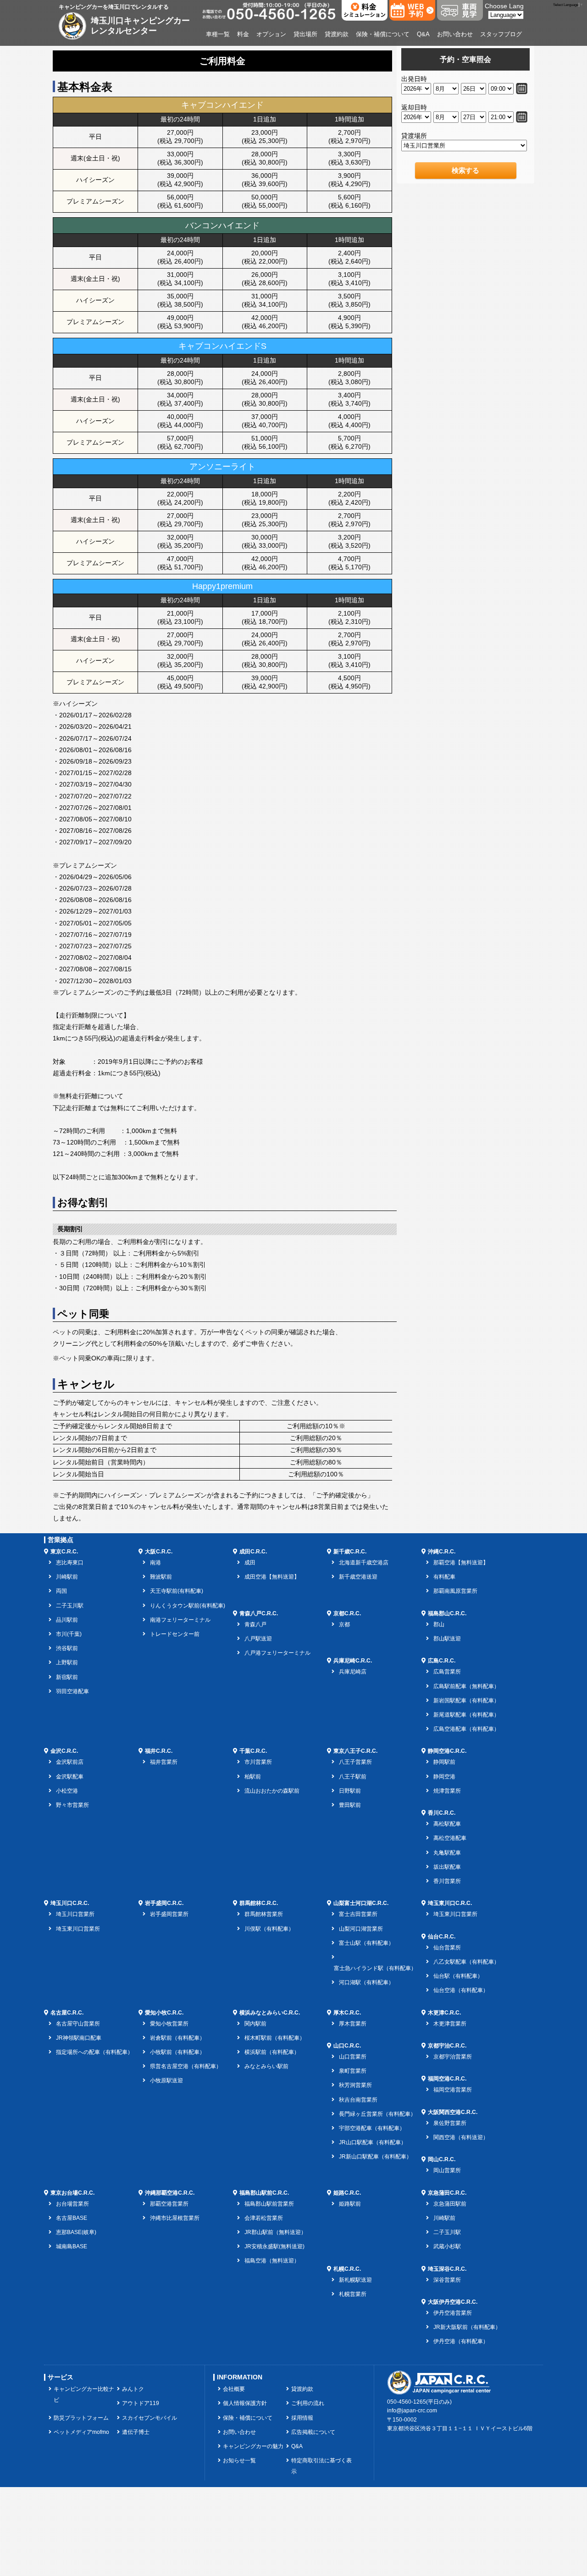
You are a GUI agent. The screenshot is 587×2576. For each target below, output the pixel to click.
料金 (243, 34)
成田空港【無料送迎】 (272, 1577)
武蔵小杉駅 (447, 2246)
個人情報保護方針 (245, 2403)
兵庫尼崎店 (353, 1672)
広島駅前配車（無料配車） (466, 1686)
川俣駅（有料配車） (269, 1929)
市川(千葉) (69, 1634)
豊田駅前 (350, 1805)
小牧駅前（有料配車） (177, 2052)
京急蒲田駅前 (450, 2204)
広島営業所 (447, 1672)
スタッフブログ (501, 34)
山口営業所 (353, 2057)
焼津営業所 (447, 1791)
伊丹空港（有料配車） (461, 2341)
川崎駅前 (67, 1577)
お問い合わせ (455, 34)
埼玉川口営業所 (75, 1914)
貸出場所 (305, 34)
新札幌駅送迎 (355, 2280)
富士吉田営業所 (358, 1914)
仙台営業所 (447, 1948)
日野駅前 (350, 1791)
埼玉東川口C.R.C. (450, 1903)
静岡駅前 (444, 1762)
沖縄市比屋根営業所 (175, 2218)
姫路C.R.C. (347, 2193)
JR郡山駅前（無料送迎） (275, 2232)
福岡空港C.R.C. (447, 2079)
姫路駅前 (350, 2204)
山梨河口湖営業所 (361, 1929)
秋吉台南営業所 (358, 2100)
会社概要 (234, 2389)
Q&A (423, 34)
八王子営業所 (355, 1762)
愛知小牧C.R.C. (164, 2013)
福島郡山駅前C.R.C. (264, 2193)
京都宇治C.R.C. (447, 2046)
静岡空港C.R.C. (447, 1751)
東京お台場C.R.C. (72, 2193)
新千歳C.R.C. (350, 1552)
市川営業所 (258, 1762)
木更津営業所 (450, 2024)
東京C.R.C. (64, 1552)
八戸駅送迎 (258, 1639)
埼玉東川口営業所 (78, 1929)
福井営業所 (164, 1762)
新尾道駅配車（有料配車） (466, 1715)
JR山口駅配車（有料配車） (373, 2142)
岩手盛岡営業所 (169, 1914)
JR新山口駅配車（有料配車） (375, 2157)
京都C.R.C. (347, 1613)
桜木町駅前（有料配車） (275, 2038)
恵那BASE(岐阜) (76, 2232)
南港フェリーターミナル (180, 1620)
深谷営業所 (447, 2280)
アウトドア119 (141, 2403)
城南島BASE (72, 2246)
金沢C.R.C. (64, 1751)
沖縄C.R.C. (442, 1552)
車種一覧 (218, 34)
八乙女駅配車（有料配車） (466, 1962)
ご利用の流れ (308, 2403)
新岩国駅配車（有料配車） (466, 1701)
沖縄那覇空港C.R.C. (170, 2193)
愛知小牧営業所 (169, 2024)
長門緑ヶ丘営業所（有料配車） (377, 2114)
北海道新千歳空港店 (364, 1563)
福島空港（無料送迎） (272, 2261)
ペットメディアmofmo (81, 2432)
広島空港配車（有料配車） (466, 1729)
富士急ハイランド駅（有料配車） (375, 1968)
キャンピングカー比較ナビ (84, 2394)
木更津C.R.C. (444, 2013)
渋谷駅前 (67, 1648)
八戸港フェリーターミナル (277, 1653)
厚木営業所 (353, 2024)
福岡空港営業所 (453, 2090)
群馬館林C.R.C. (259, 1903)
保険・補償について (383, 34)
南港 (155, 1563)
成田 (250, 1563)
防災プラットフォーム (81, 2418)
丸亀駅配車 (447, 1853)
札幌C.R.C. (347, 2269)
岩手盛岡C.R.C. (164, 1903)
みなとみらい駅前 (266, 2066)
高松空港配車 (450, 1838)
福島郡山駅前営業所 (269, 2204)
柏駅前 (253, 1777)
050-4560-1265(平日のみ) (419, 2402)
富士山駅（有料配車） (366, 1943)
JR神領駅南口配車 (79, 2038)
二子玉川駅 (70, 1606)
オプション (271, 34)
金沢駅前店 (70, 1762)
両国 (61, 1591)
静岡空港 (444, 1777)
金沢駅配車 (70, 1777)
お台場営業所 (72, 2204)
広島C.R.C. (442, 1661)
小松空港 (67, 1791)
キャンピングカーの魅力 (253, 2446)
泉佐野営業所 (450, 2123)
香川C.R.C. (442, 1813)
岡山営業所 (447, 2170)
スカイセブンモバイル (150, 2418)
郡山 (439, 1624)
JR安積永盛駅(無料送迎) (274, 2246)
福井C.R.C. (159, 1751)
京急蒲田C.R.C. (447, 2193)
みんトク (133, 2389)
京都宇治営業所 (453, 2057)
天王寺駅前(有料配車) (177, 1591)
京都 (344, 1624)
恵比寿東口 (70, 1563)
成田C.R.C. (253, 1552)
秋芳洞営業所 (355, 2085)
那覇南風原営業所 (455, 1591)
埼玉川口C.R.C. (70, 1903)
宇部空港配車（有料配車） (372, 2128)
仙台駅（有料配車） (458, 1976)
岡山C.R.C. (442, 2159)
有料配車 (444, 1577)
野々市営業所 (72, 1805)
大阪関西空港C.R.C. (453, 2112)
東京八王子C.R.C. (355, 1751)
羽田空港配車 (72, 1691)
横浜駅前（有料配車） (272, 2052)
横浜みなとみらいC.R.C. (270, 2013)
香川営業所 (447, 1881)
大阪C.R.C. (159, 1552)
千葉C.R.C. (253, 1751)
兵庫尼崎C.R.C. (353, 1661)
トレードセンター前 (175, 1634)
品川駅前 (67, 1620)
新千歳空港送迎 (358, 1577)
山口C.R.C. (347, 2046)
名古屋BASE (72, 2218)
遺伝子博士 (136, 2432)
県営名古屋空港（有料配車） (186, 2066)
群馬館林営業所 (264, 1914)
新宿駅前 (67, 1677)
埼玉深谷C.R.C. (447, 2269)
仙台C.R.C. (442, 1937)
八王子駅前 (353, 1777)
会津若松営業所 (264, 2218)
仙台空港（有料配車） (461, 1990)
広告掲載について (313, 2432)
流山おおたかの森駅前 (272, 1791)
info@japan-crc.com (412, 2411)
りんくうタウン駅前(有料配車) (188, 1606)
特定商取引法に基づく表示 (321, 2466)
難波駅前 (161, 1577)
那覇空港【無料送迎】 (461, 1563)
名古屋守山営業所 (78, 2024)
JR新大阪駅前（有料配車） (467, 2327)
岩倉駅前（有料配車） (177, 2038)
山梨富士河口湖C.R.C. (361, 1903)
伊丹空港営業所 (453, 2313)
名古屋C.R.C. (67, 2013)
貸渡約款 (337, 34)
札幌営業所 (353, 2294)
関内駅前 (255, 2024)
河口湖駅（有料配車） (366, 1982)
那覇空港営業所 (169, 2204)
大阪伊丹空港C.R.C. (453, 2302)
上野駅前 (67, 1662)
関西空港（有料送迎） (461, 2137)
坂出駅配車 (447, 1867)
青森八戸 (255, 1624)
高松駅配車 (447, 1824)
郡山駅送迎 (447, 1639)
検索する (465, 170)
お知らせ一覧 (239, 2460)
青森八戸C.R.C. (259, 1613)
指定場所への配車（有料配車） (94, 2052)
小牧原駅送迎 (166, 2081)
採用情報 (302, 2418)
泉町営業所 (353, 2071)
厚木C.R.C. (347, 2013)
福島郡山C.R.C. (447, 1613)
